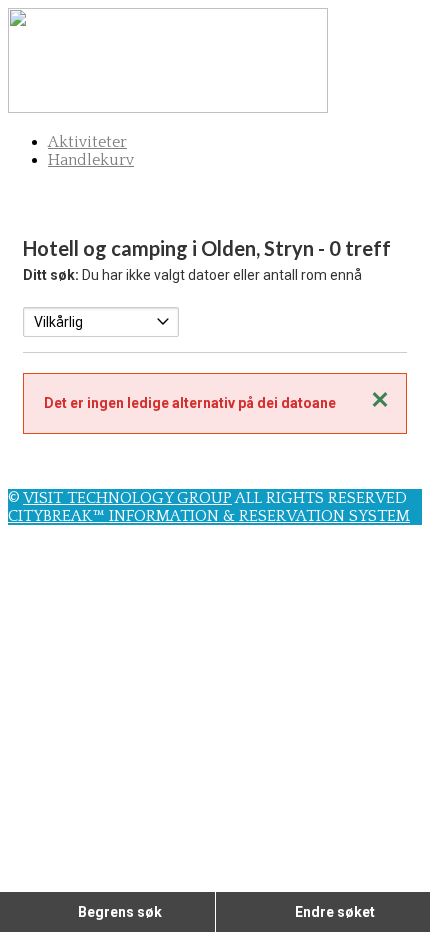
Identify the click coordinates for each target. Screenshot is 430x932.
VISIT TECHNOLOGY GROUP (127, 498)
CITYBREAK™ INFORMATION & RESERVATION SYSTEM (209, 516)
